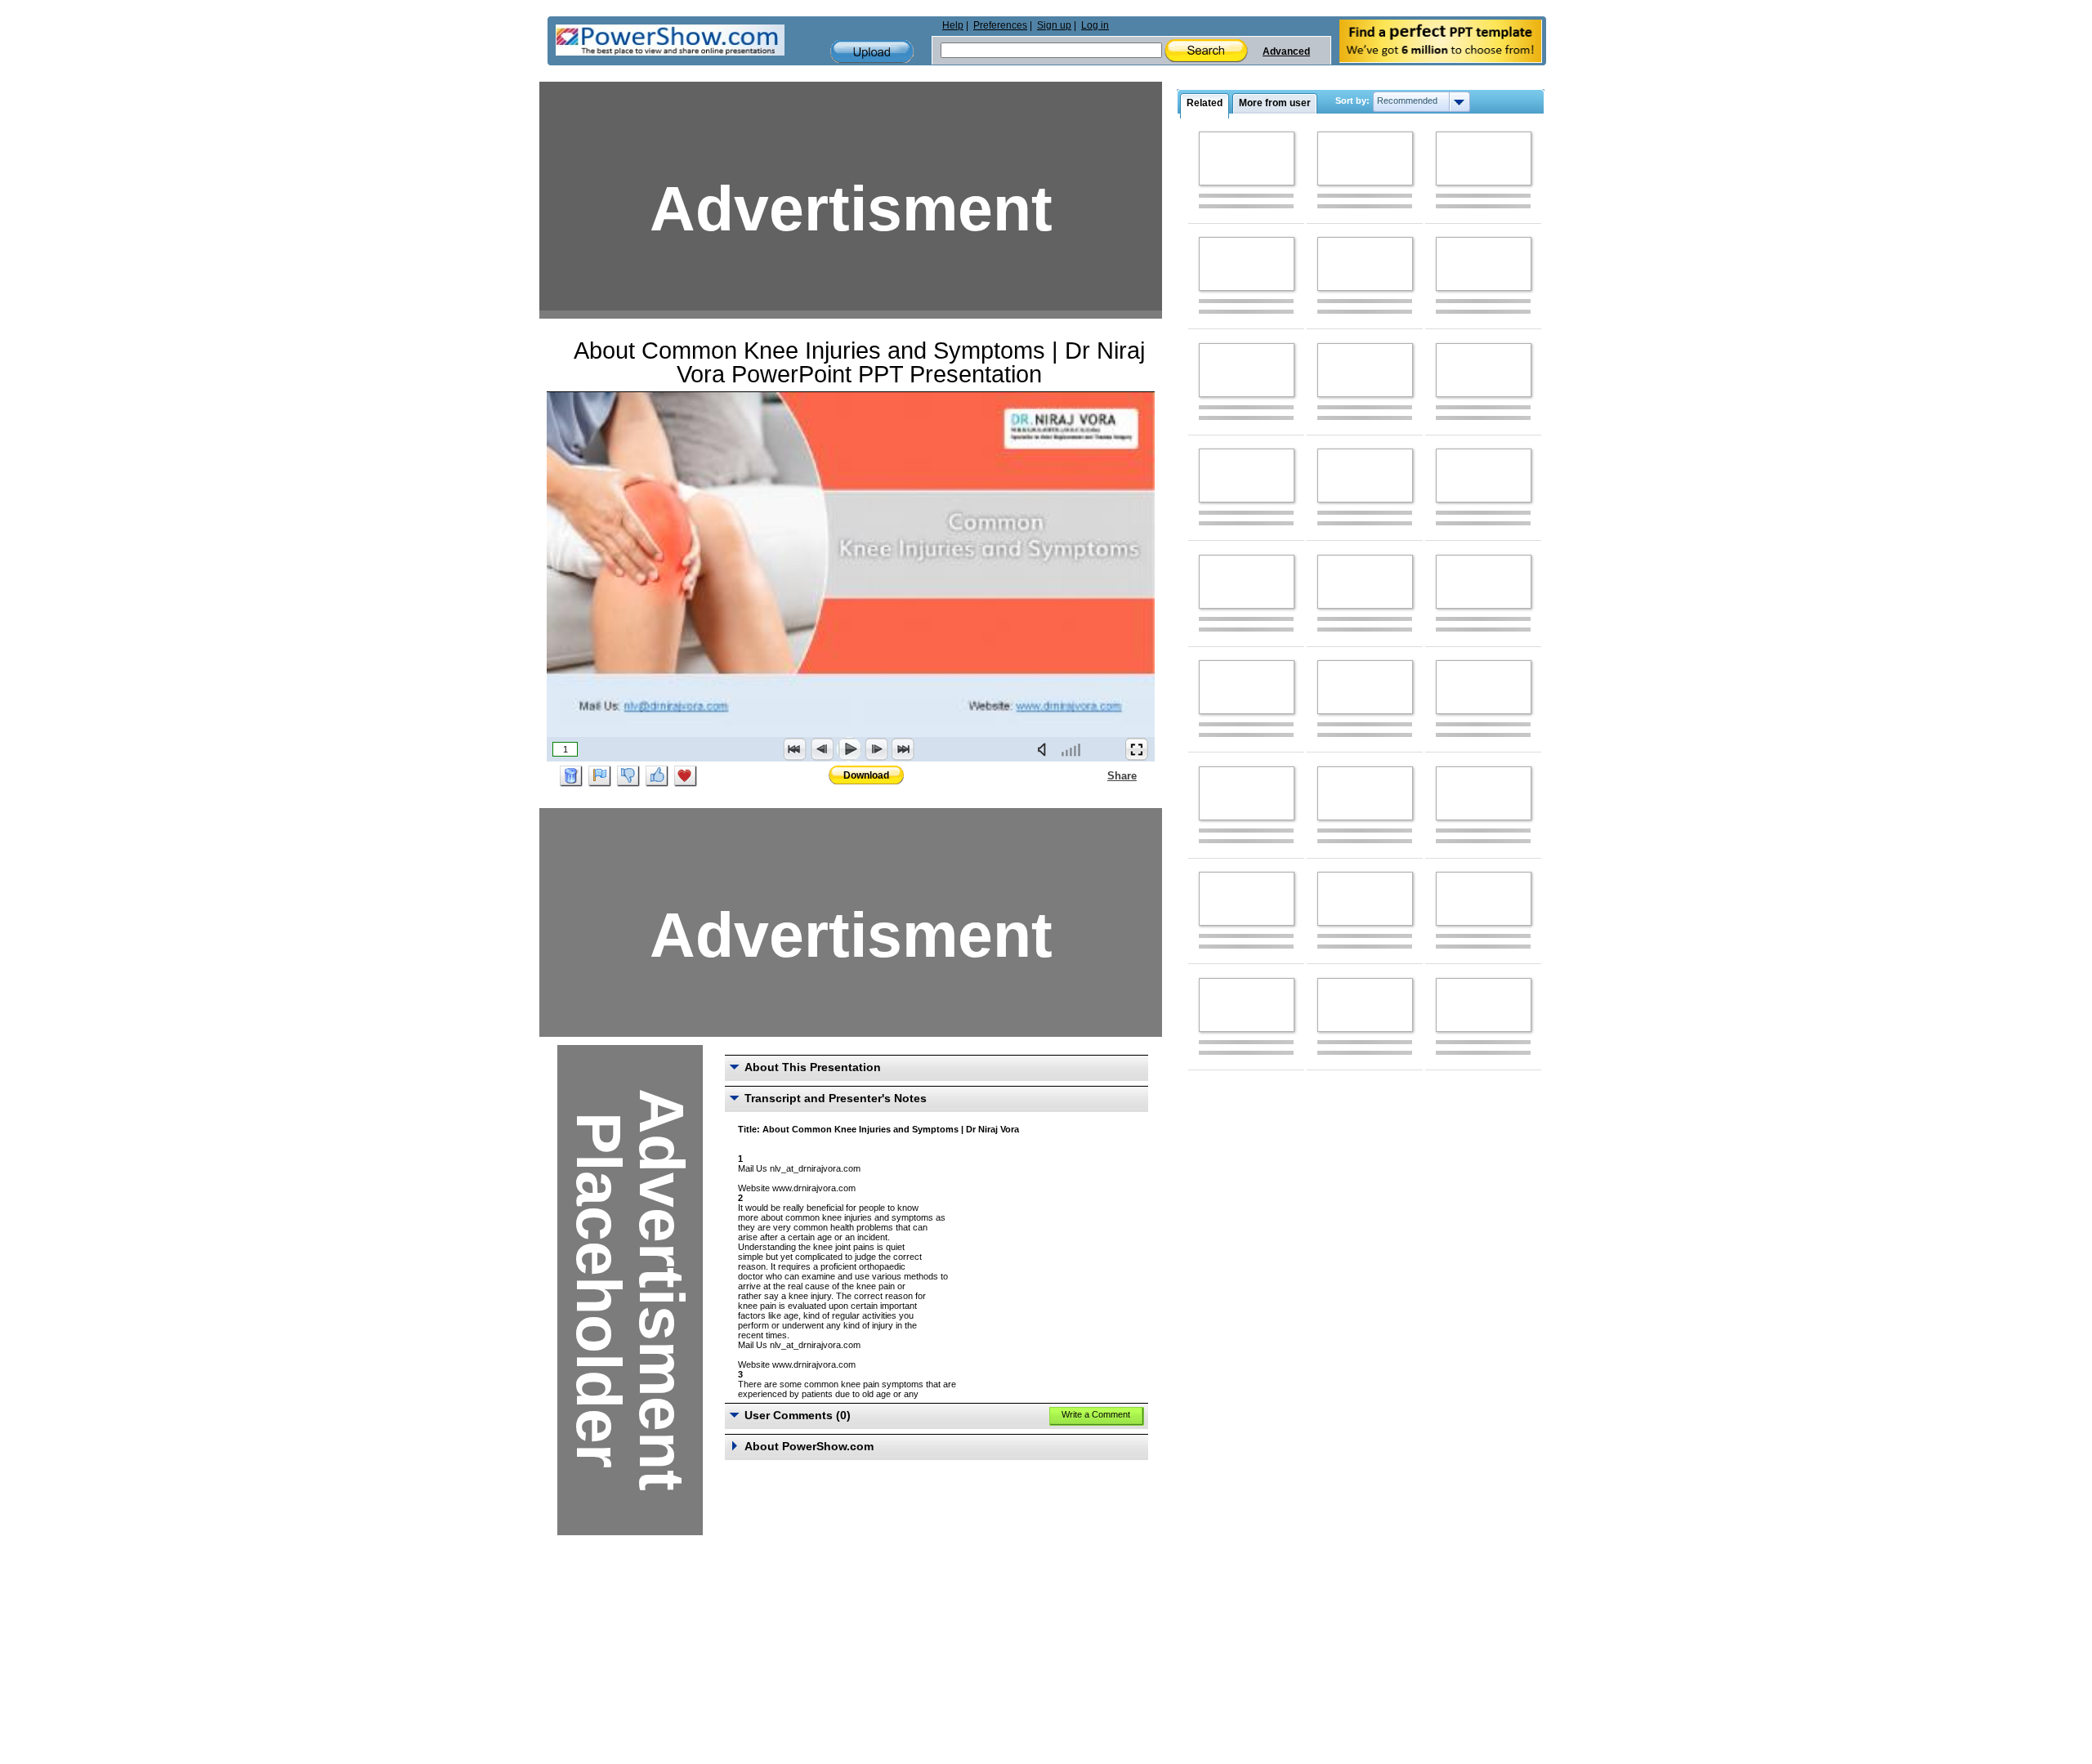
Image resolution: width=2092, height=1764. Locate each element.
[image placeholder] (1247, 159)
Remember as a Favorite (686, 776)
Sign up (1054, 25)
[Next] (876, 749)
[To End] (903, 749)
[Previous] (822, 749)
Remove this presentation (571, 776)
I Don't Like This (628, 776)
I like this (657, 776)
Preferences (1000, 25)
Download (866, 775)
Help (953, 25)
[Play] (849, 749)
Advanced (1286, 51)
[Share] (1097, 775)
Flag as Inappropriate (600, 776)
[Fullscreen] (1137, 749)
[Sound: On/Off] (1045, 749)
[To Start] (795, 749)
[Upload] (872, 52)
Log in (1095, 25)
